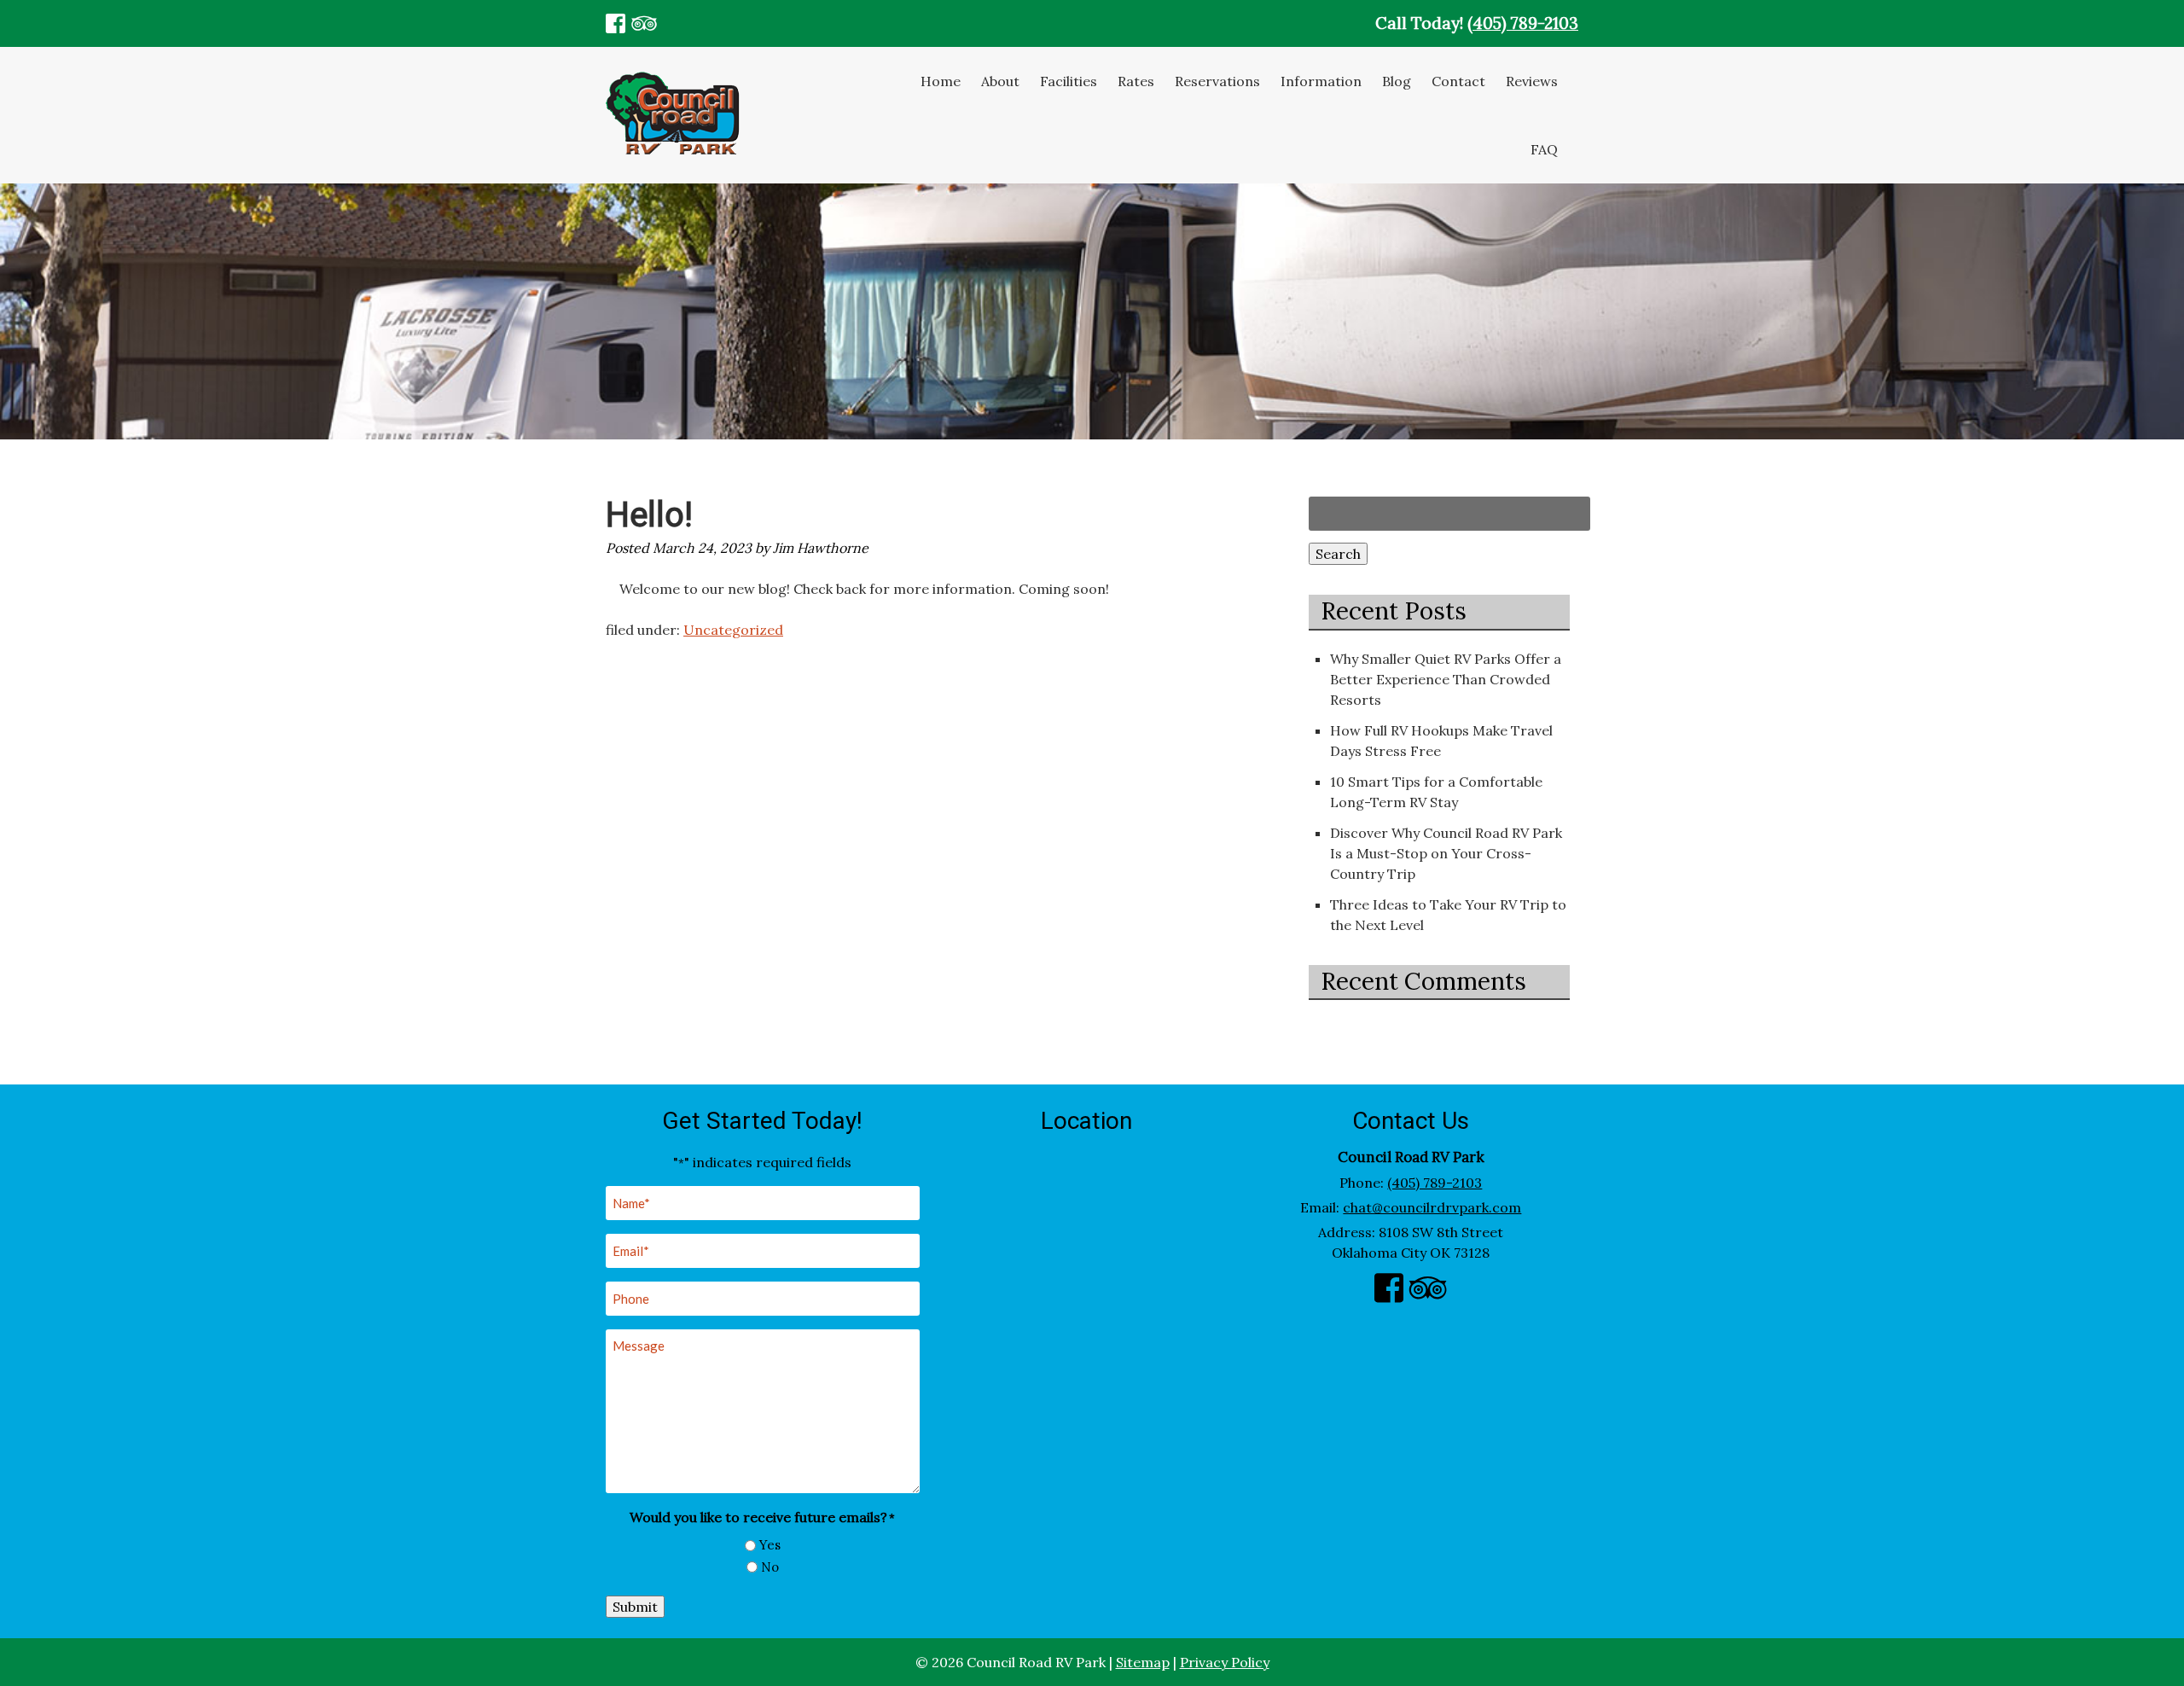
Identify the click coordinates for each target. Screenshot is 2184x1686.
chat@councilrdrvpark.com (1432, 1207)
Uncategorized (733, 630)
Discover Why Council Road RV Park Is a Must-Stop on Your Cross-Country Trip (1446, 853)
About (1000, 81)
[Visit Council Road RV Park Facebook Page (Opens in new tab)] (616, 23)
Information (1321, 81)
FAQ (1544, 149)
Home (941, 81)
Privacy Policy (1225, 1662)
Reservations (1217, 81)
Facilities (1069, 81)
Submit (635, 1607)
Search (1338, 554)
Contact (1458, 81)
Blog (1397, 81)
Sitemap (1143, 1662)
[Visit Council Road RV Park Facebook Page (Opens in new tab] (1389, 1292)
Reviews (1532, 81)
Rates (1136, 81)
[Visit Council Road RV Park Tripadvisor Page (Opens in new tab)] (644, 23)
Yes (770, 1545)
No (770, 1567)
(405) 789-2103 (1523, 23)
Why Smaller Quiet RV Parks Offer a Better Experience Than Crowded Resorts (1446, 679)
